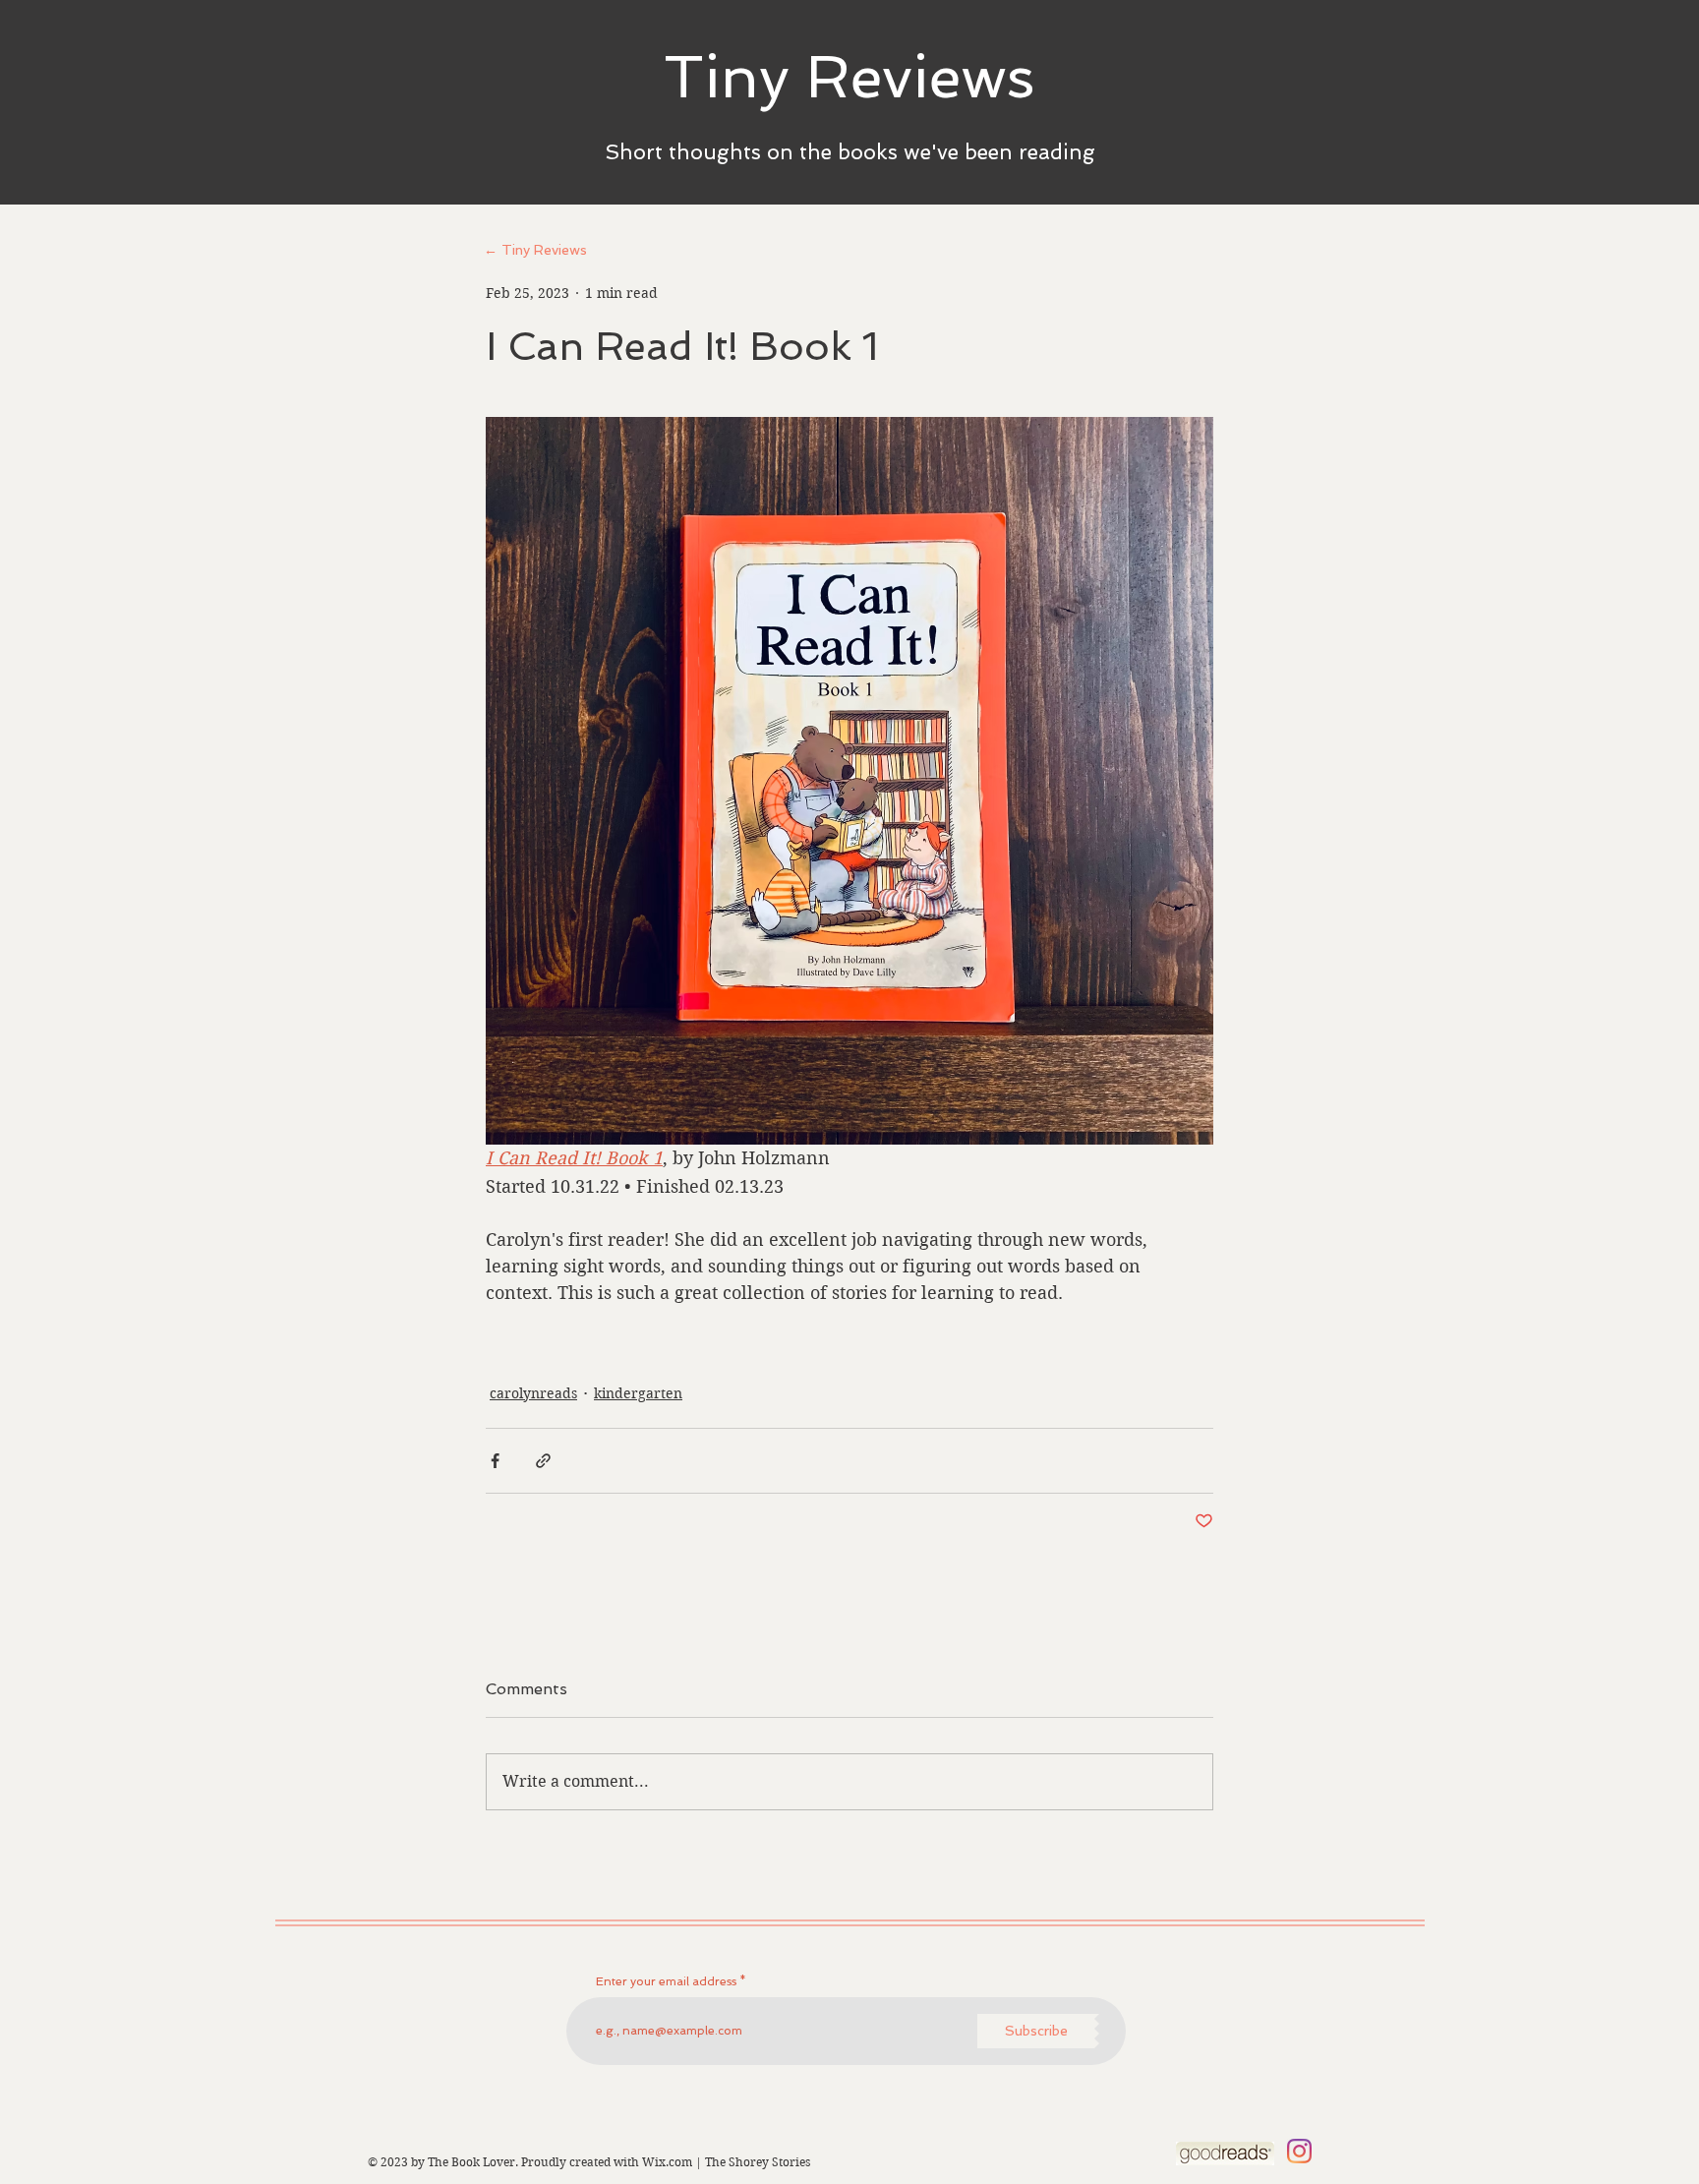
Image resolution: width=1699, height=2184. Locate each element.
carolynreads (533, 1393)
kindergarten (638, 1393)
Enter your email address (666, 1981)
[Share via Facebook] (495, 1461)
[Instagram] (1299, 2151)
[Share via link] (543, 1461)
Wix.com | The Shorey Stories (726, 2162)
